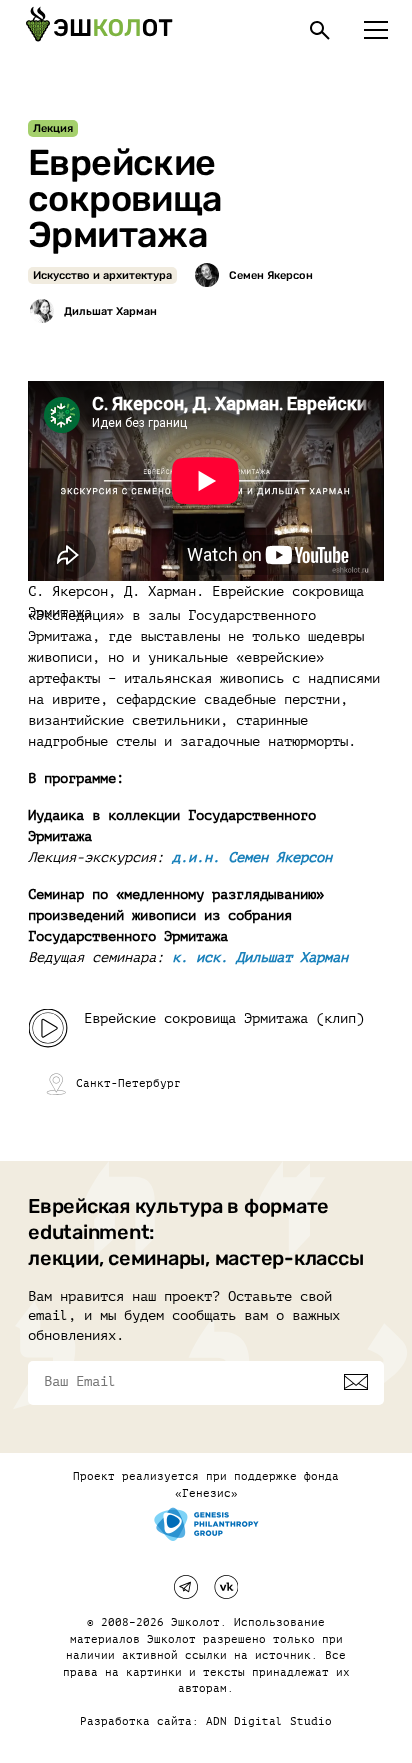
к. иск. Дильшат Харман (260, 957)
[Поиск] (320, 30)
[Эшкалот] (99, 30)
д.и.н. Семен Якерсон (252, 857)
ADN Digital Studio (269, 1721)
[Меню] (376, 30)
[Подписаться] (356, 1382)
